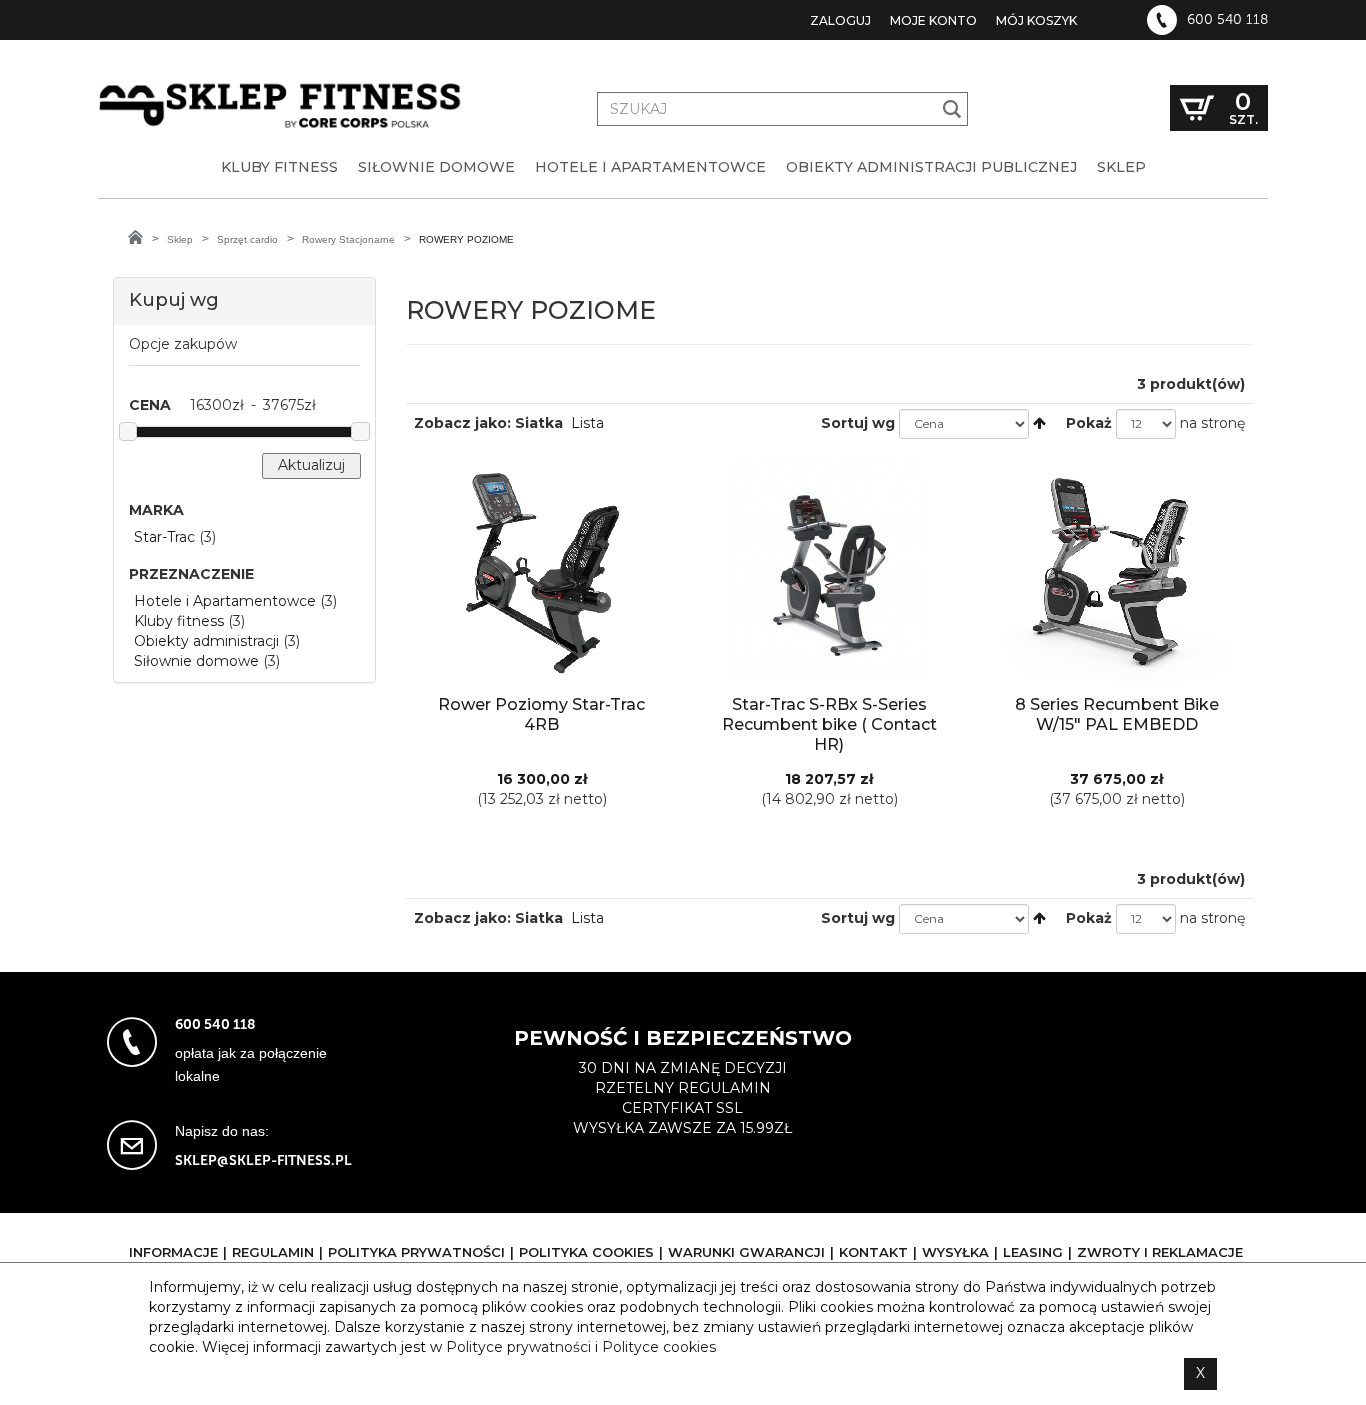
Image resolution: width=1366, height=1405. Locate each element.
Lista (587, 423)
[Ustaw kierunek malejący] (1039, 423)
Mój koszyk (1036, 20)
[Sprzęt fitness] (283, 88)
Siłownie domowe (196, 661)
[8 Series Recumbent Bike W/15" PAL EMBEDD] (1117, 571)
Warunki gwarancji (746, 1252)
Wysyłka (955, 1252)
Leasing (1033, 1252)
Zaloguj (840, 20)
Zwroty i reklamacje (1160, 1252)
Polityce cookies (659, 1347)
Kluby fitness (179, 621)
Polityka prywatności (416, 1252)
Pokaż (1089, 423)
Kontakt (873, 1252)
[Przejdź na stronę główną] (135, 237)
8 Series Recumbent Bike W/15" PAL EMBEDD (1117, 714)
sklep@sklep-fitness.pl (263, 1160)
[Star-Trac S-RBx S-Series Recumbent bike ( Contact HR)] (829, 571)
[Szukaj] (952, 109)
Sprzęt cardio (247, 239)
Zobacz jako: (462, 423)
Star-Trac (164, 537)
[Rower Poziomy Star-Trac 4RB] (542, 571)
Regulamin (273, 1252)
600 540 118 (1227, 20)
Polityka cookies (586, 1252)
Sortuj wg (858, 423)
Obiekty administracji (206, 641)
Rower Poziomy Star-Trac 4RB (541, 714)
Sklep (180, 239)
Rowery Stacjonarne (348, 239)
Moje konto (933, 20)
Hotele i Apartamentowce (225, 601)
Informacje (173, 1252)
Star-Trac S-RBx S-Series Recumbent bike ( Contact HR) (829, 724)
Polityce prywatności (518, 1347)
